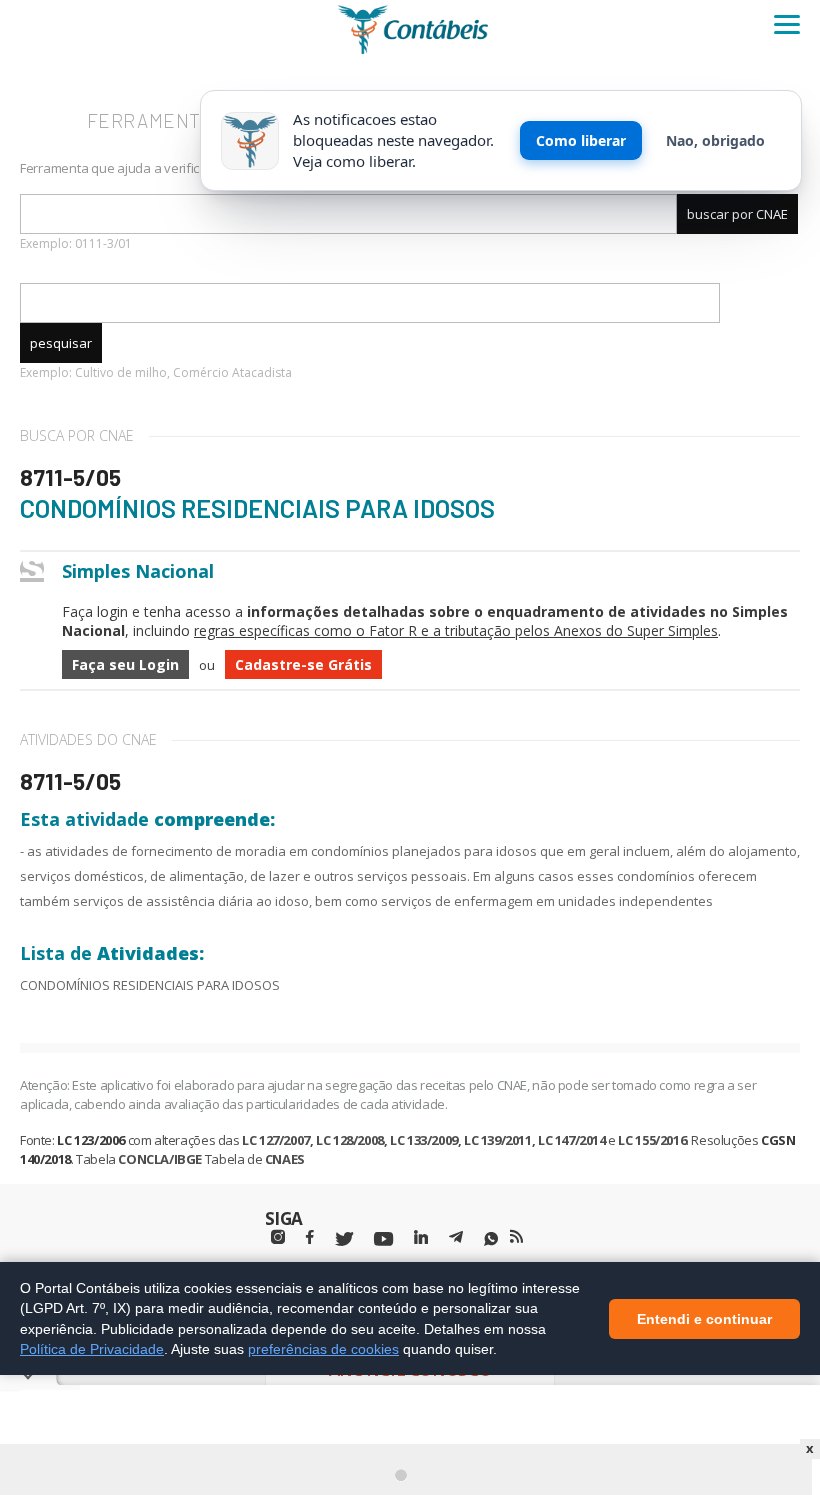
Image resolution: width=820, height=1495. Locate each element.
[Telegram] (456, 1240)
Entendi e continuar (704, 1318)
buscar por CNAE (737, 214)
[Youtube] (383, 1239)
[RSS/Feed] (516, 1237)
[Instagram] (278, 1237)
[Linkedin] (421, 1237)
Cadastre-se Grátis (303, 664)
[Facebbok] (310, 1237)
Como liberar (581, 140)
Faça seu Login (125, 664)
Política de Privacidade (92, 1349)
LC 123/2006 (91, 1140)
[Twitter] (344, 1239)
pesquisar (61, 343)
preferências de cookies (323, 1349)
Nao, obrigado (715, 140)
